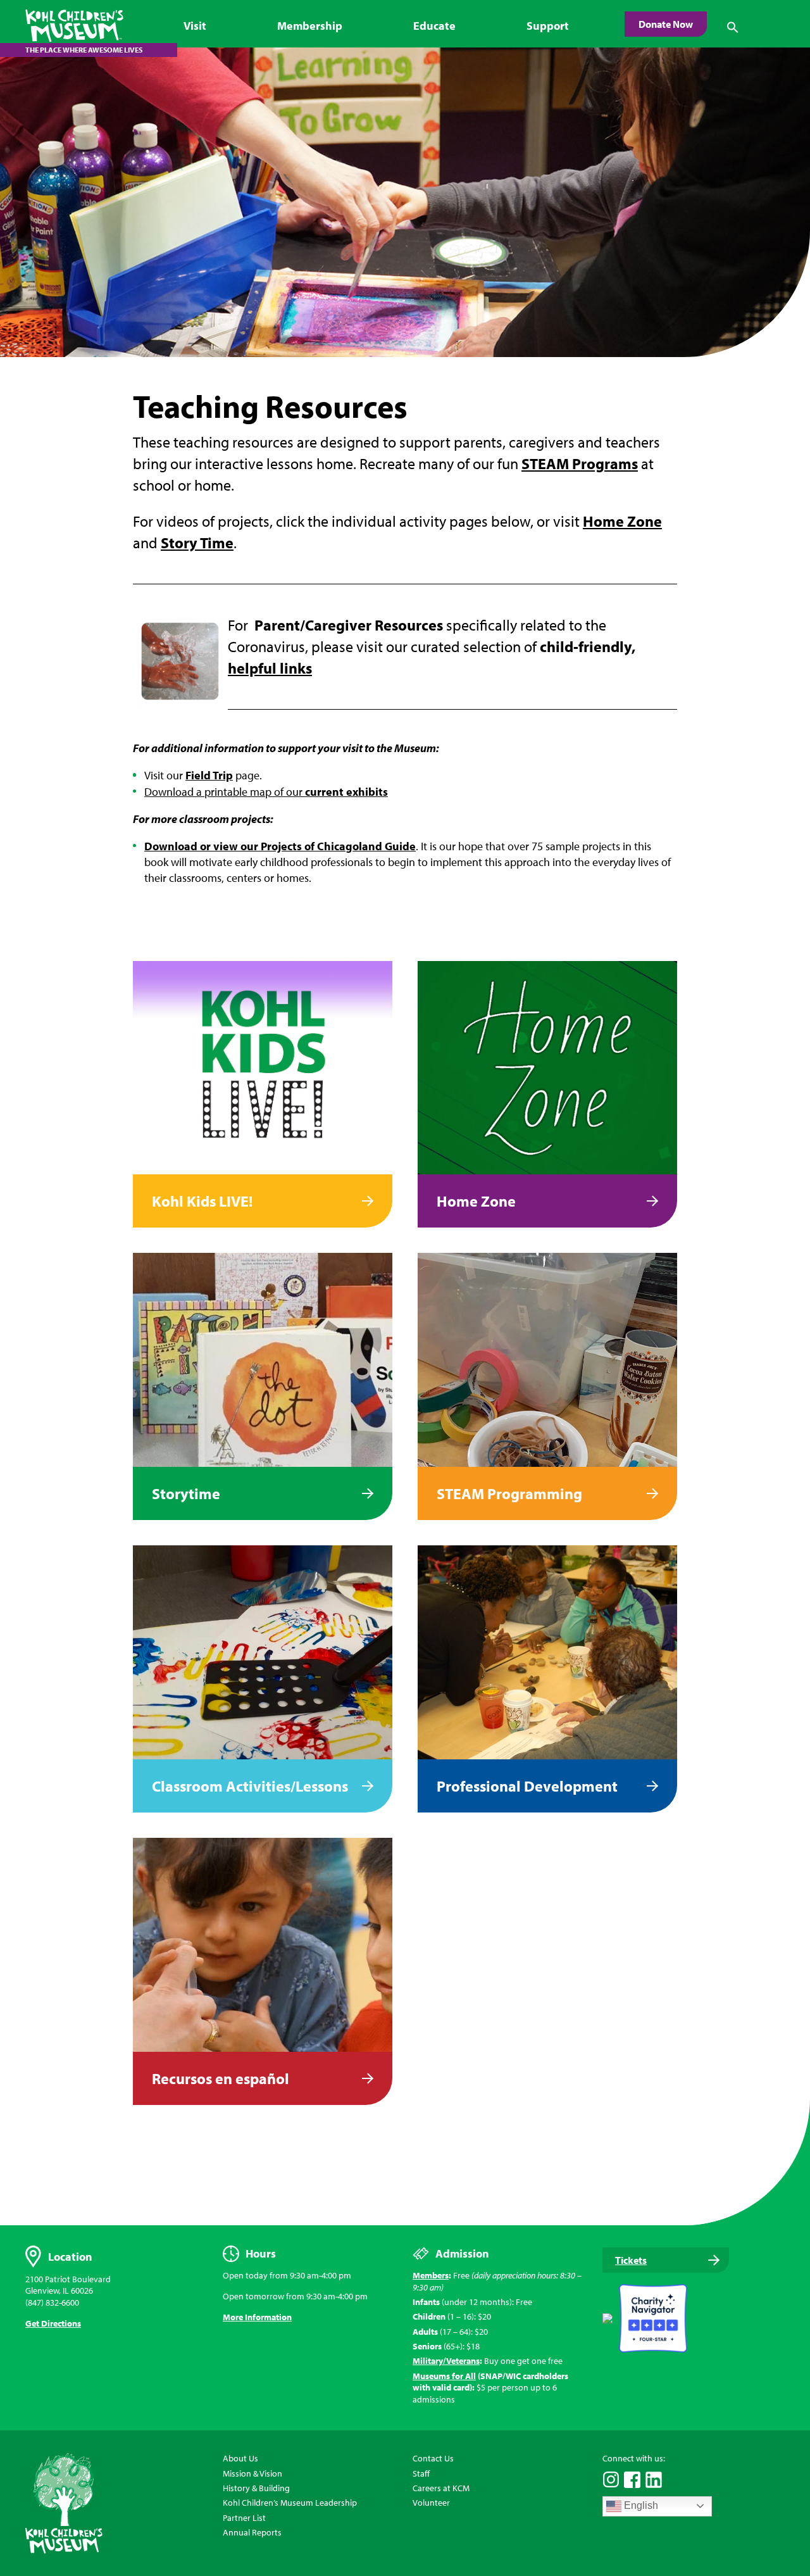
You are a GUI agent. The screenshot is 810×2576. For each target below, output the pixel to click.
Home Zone (622, 521)
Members (431, 2275)
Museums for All (444, 2376)
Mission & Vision (252, 2473)
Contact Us (433, 2458)
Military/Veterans (446, 2361)
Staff (421, 2473)
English (640, 2505)
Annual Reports (252, 2532)
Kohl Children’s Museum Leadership (290, 2503)
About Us (240, 2458)
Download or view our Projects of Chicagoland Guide (280, 846)
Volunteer (431, 2503)
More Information (257, 2317)
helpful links (270, 668)
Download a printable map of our (266, 792)
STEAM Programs (580, 463)
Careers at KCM (441, 2488)
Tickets (631, 2260)
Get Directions (53, 2323)
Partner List (244, 2518)
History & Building (256, 2488)
